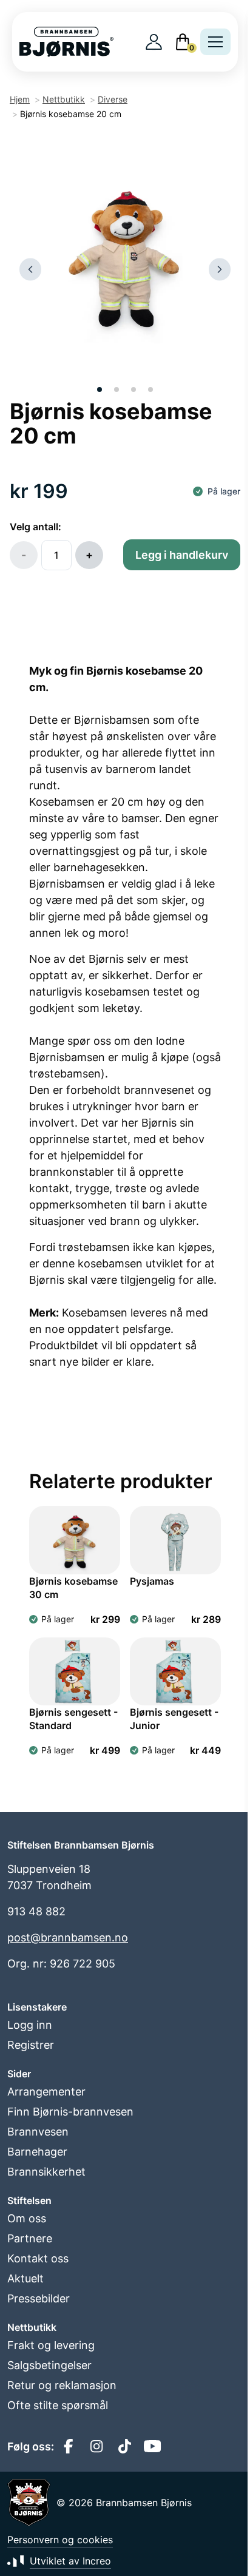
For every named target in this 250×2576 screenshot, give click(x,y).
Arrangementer (46, 2092)
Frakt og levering (51, 2345)
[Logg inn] (154, 42)
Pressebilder (39, 2298)
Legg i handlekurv (182, 555)
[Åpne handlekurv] (183, 42)
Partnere (30, 2238)
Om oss (27, 2218)
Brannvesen (38, 2132)
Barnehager (37, 2152)
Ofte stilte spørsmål (58, 2405)
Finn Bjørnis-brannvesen (70, 2112)
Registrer (31, 2045)
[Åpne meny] (215, 42)
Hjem (20, 99)
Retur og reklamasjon (62, 2385)
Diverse (113, 99)
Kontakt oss (38, 2258)
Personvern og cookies (60, 2540)
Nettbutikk (64, 99)
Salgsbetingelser (49, 2365)
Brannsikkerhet (46, 2172)
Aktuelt (25, 2278)
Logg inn (30, 2025)
